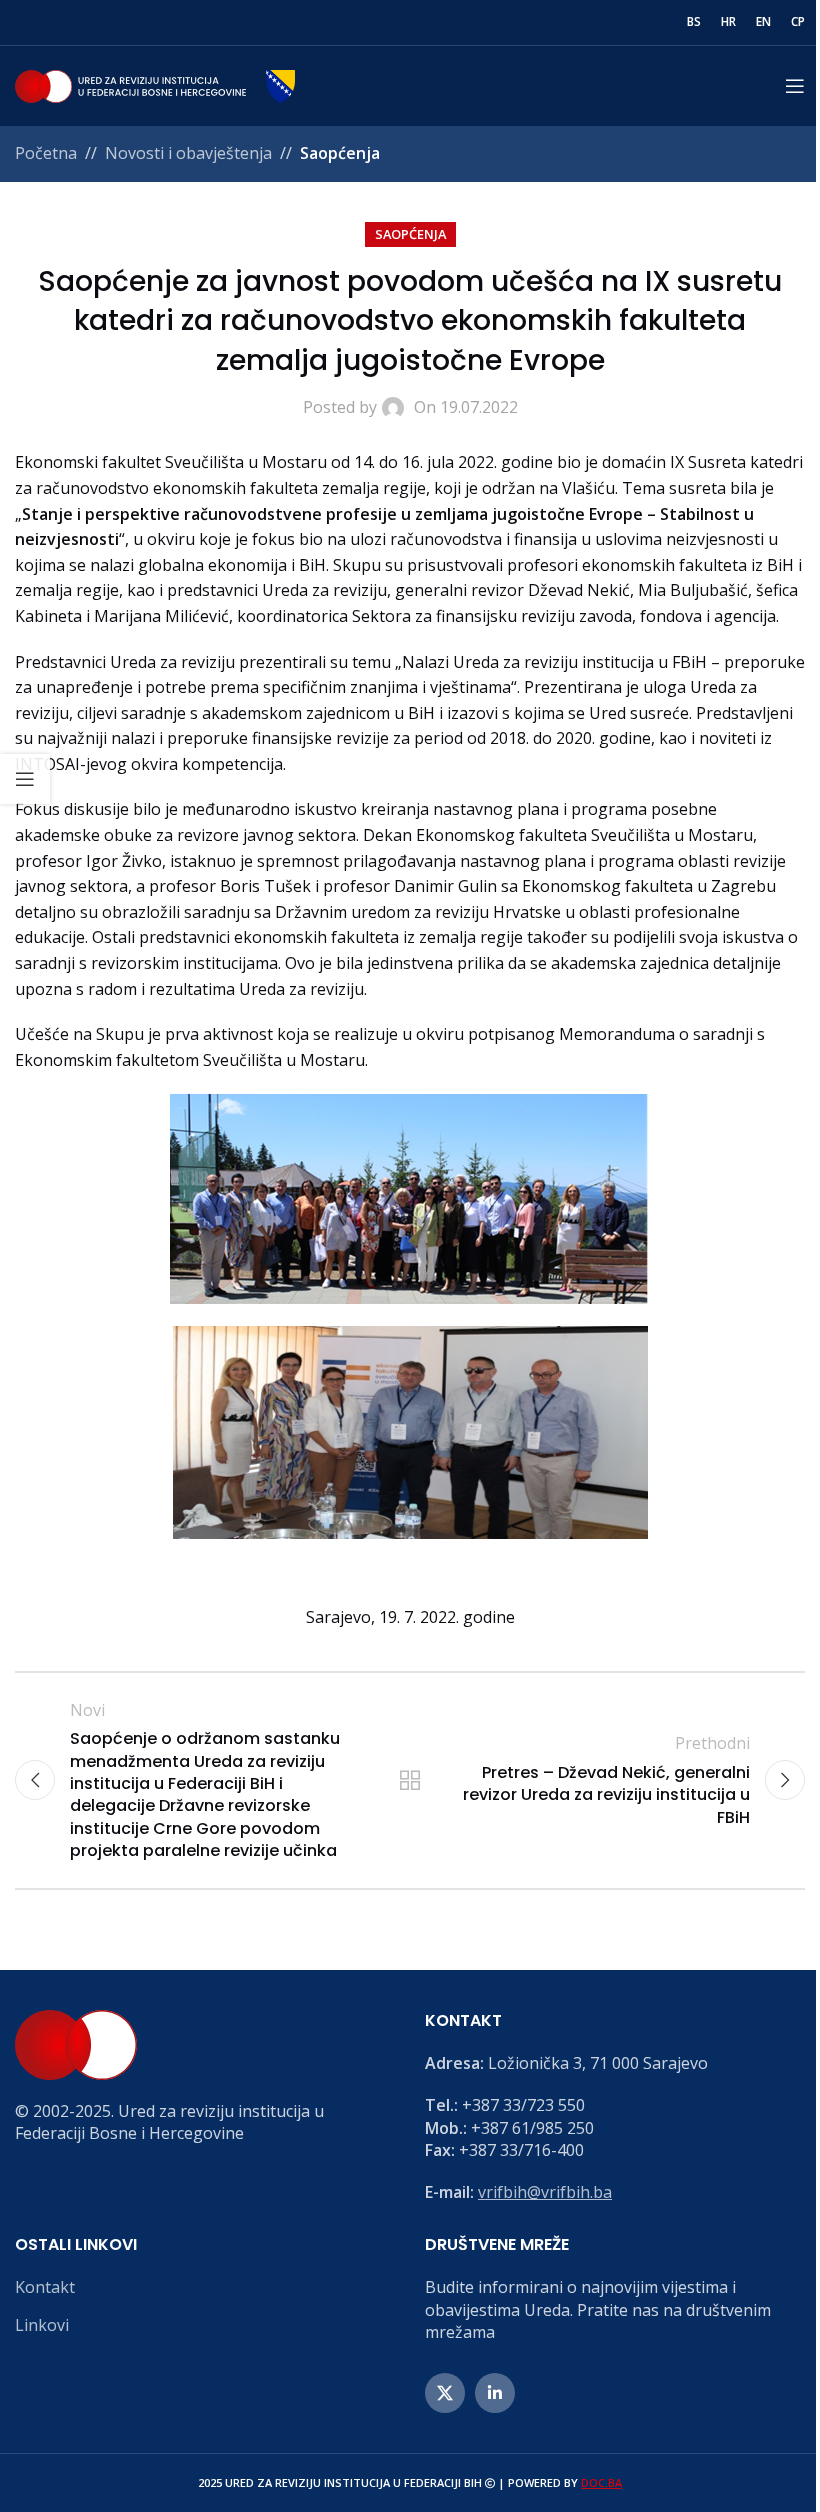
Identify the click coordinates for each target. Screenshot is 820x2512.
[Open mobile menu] (795, 86)
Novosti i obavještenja (188, 153)
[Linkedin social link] (495, 2393)
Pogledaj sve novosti (410, 1780)
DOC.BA (601, 2482)
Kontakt (45, 2287)
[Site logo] (155, 84)
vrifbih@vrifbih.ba (545, 2192)
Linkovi (42, 2325)
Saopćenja (340, 153)
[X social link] (445, 2393)
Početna (46, 153)
